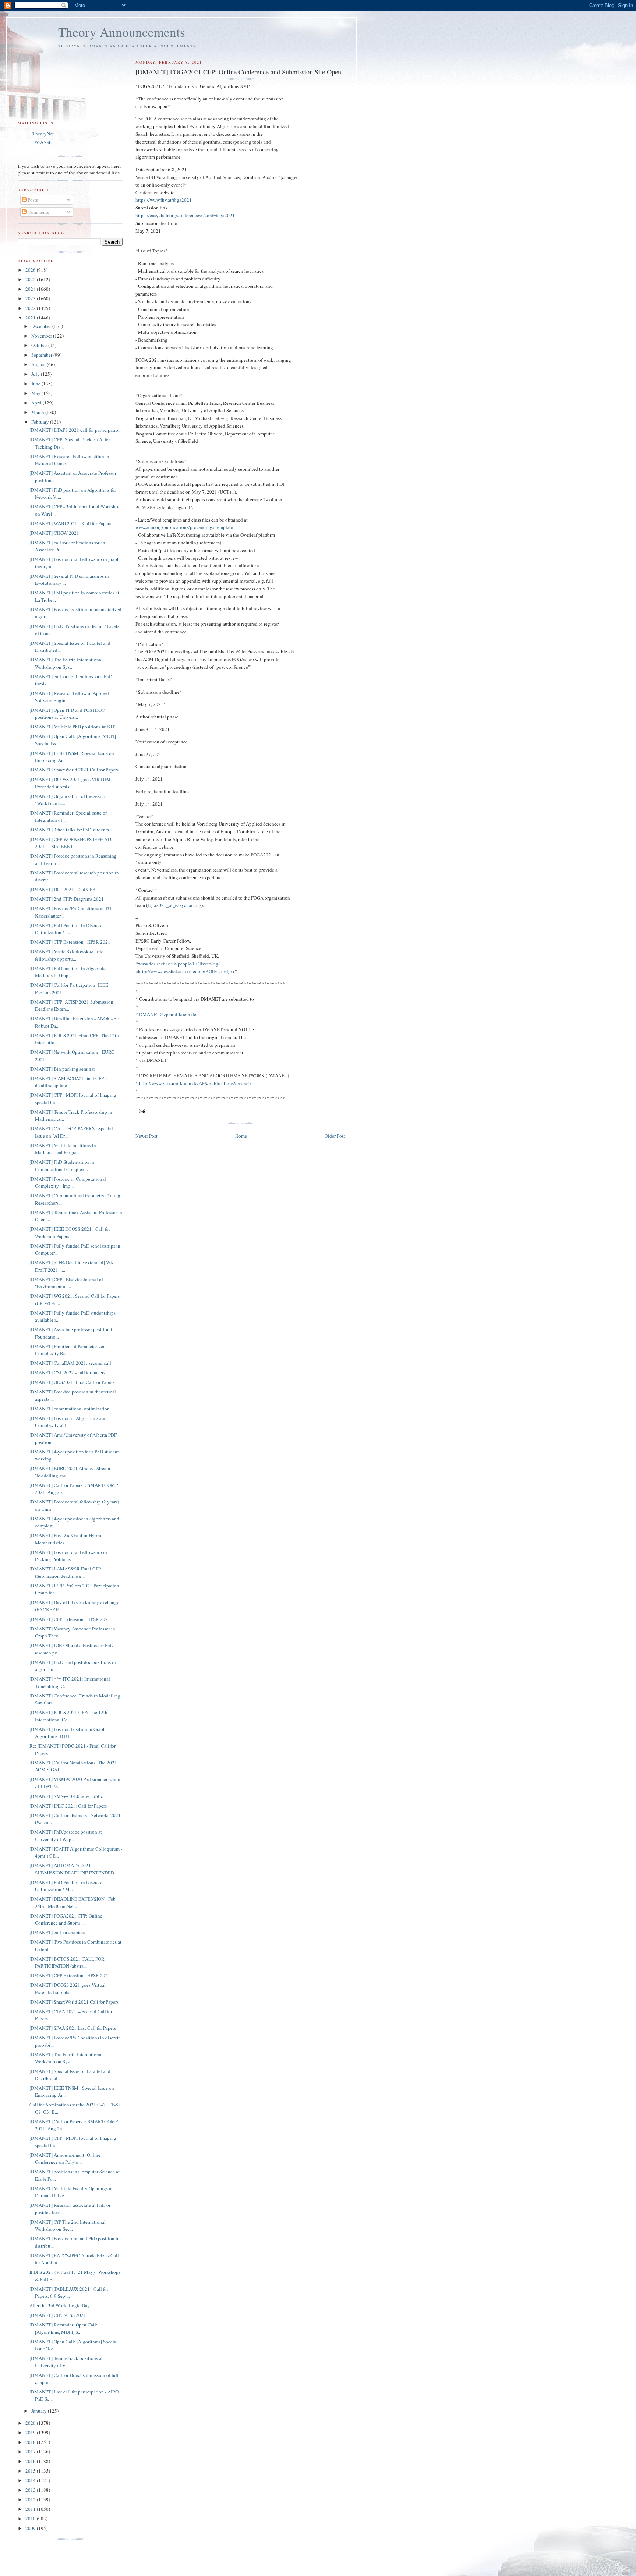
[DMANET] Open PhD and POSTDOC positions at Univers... (67, 714)
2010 (31, 2519)
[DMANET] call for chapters (57, 1932)
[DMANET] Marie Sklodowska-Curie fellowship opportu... (66, 955)
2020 (31, 2423)
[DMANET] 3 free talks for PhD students (69, 830)
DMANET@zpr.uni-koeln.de (168, 1014)
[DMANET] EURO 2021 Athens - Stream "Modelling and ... (70, 1472)
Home (241, 1136)
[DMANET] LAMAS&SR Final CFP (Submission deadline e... (65, 1572)
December (42, 326)
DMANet (41, 142)
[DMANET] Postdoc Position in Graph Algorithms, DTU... (68, 1733)
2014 (31, 2480)
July (36, 374)
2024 (31, 289)
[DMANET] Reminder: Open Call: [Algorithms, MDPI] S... (63, 2328)
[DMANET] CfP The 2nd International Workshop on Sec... (68, 2226)
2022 (31, 308)
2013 (31, 2490)
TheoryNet (43, 134)
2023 (31, 298)
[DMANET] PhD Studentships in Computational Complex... (62, 1166)
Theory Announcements (122, 32)
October (40, 345)
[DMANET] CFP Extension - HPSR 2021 (70, 942)
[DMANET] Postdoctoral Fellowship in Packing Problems (68, 1556)
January (40, 2411)
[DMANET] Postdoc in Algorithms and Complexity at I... (68, 1422)
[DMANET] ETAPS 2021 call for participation (75, 430)
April (37, 403)
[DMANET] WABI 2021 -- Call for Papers (70, 523)
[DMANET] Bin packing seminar (62, 1069)
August (39, 364)
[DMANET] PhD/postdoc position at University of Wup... (66, 1835)
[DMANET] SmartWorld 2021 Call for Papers (74, 770)
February (41, 422)
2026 (31, 270)
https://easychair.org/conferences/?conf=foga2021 (185, 215)
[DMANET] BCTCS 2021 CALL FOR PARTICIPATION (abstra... (67, 1962)
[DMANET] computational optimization (70, 1409)
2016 (31, 2461)
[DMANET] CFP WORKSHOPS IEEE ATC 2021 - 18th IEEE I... (71, 843)
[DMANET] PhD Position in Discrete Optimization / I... (66, 929)
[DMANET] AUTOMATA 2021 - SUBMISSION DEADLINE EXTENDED (72, 1869)
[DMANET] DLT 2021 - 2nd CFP (62, 889)
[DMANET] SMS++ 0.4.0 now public (66, 1796)
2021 (31, 318)
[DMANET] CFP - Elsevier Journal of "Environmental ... (66, 1283)
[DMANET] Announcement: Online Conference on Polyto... (65, 2159)
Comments (38, 212)
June (36, 384)
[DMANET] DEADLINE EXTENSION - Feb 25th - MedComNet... (73, 1902)
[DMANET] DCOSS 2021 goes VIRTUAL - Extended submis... (72, 783)
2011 (31, 2509)
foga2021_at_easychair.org (174, 905)
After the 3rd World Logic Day (60, 2305)
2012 (31, 2499)
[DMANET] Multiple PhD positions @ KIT (72, 727)
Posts (32, 200)
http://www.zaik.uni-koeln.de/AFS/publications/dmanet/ (195, 1083)
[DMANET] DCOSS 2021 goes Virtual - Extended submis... (69, 1989)
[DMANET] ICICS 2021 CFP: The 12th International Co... (68, 1716)
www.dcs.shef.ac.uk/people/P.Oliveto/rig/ (179, 964)
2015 (31, 2471)
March (38, 412)
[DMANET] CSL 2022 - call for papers (67, 1372)
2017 (31, 2452)
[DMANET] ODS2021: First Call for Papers (72, 1382)
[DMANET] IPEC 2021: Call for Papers (68, 1806)
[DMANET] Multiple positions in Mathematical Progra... (63, 1149)
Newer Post (146, 1136)
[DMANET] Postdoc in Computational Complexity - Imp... (68, 1183)
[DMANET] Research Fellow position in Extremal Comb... (69, 460)
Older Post (335, 1136)
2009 (31, 2528)
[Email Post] (142, 1110)
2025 (31, 279)
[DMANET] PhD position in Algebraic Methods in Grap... (68, 972)
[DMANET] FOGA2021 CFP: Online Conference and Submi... (66, 1919)
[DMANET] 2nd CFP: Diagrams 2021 (67, 899)
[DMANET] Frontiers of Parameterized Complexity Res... (68, 1350)
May (36, 393)
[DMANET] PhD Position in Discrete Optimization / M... (66, 1886)
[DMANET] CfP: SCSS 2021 (58, 2315)
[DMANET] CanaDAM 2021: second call (70, 1363)
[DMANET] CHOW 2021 (54, 533)
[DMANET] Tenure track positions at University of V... (66, 2362)
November (42, 336)
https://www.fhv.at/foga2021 (164, 200)
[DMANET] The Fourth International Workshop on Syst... (66, 663)
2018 (31, 2442)
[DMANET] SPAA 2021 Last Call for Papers (73, 2028)
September (42, 355)
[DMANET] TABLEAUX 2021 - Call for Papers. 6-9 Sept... (69, 2293)
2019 (31, 2432)
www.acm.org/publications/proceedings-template (184, 527)
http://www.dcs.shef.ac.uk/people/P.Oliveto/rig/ (185, 971)
